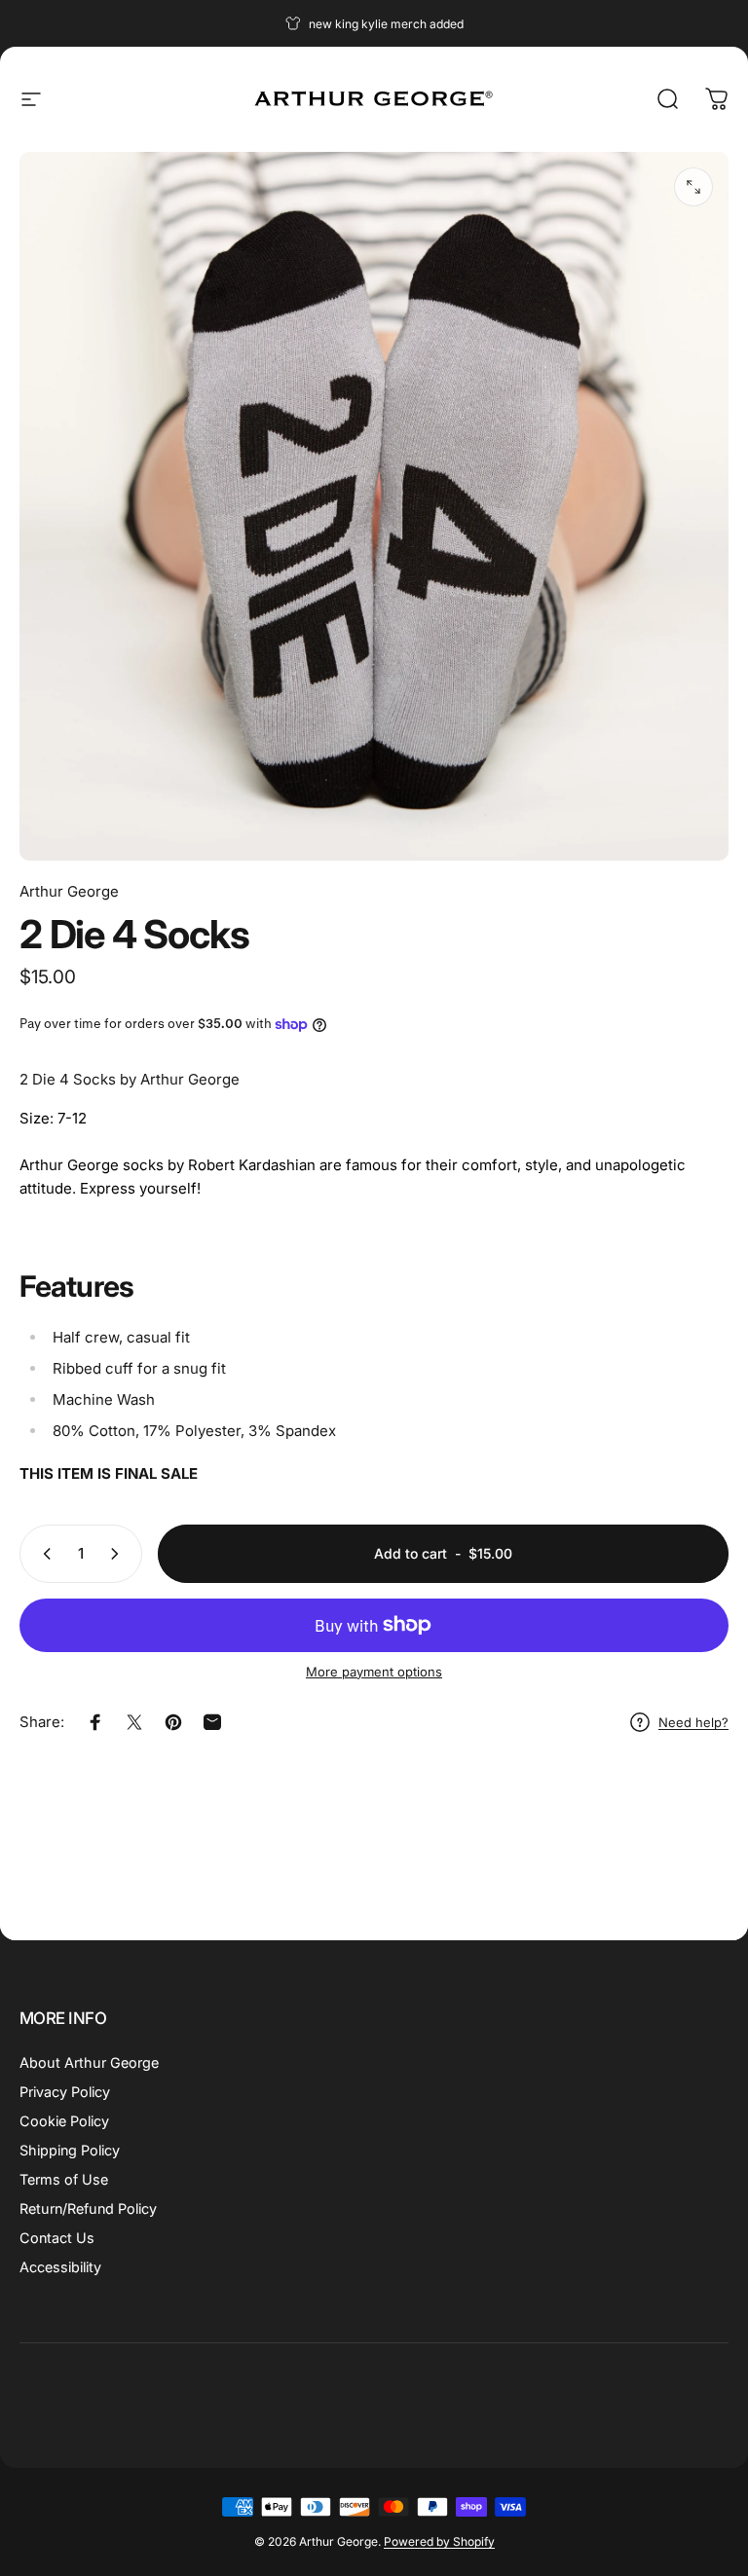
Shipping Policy (70, 2150)
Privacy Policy (65, 2092)
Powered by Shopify (439, 2541)
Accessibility (60, 2267)
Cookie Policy (64, 2121)
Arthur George (69, 891)
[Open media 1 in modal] (693, 187)
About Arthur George (89, 2062)
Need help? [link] (693, 1722)
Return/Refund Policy (88, 2208)
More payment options (374, 1672)
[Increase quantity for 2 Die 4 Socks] (119, 1554)
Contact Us (57, 2238)
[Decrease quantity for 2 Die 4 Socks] (43, 1554)
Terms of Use (64, 2179)
